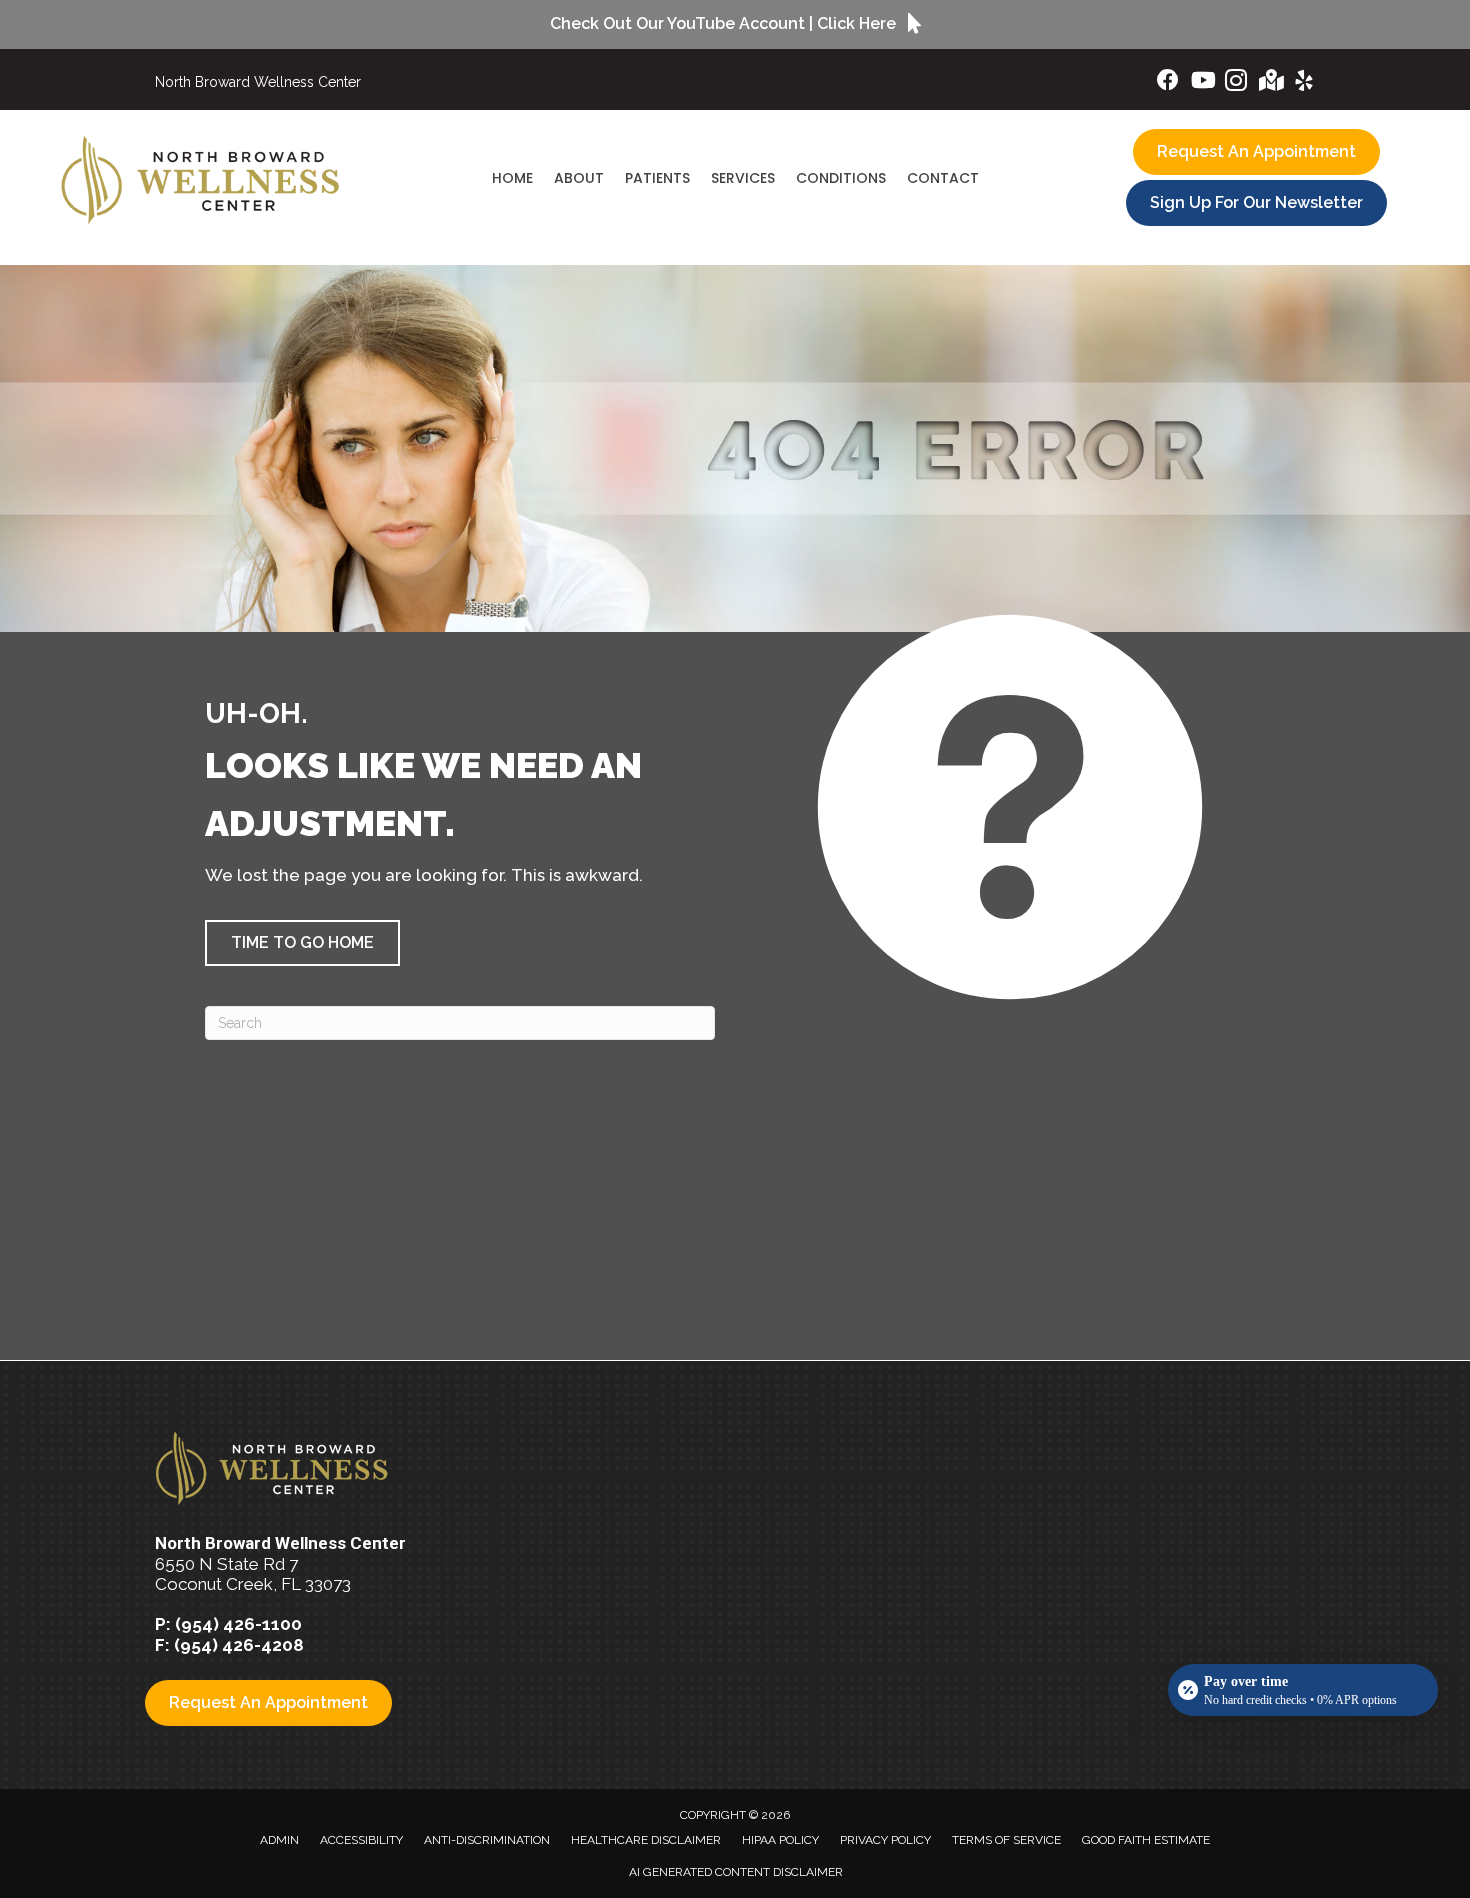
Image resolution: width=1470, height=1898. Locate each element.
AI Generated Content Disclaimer (736, 1872)
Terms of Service (1006, 1840)
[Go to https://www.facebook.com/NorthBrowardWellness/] (1168, 82)
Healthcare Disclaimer (646, 1840)
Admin (279, 1840)
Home (512, 178)
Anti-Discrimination (487, 1840)
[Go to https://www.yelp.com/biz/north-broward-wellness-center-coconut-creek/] (1304, 83)
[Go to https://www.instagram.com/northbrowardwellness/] (1236, 83)
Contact (943, 178)
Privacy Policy (885, 1840)
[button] (302, 943)
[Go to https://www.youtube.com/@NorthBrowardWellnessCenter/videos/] (1202, 82)
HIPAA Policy (780, 1840)
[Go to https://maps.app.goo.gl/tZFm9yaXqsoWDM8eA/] (1270, 82)
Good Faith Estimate (1146, 1840)
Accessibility (361, 1840)
